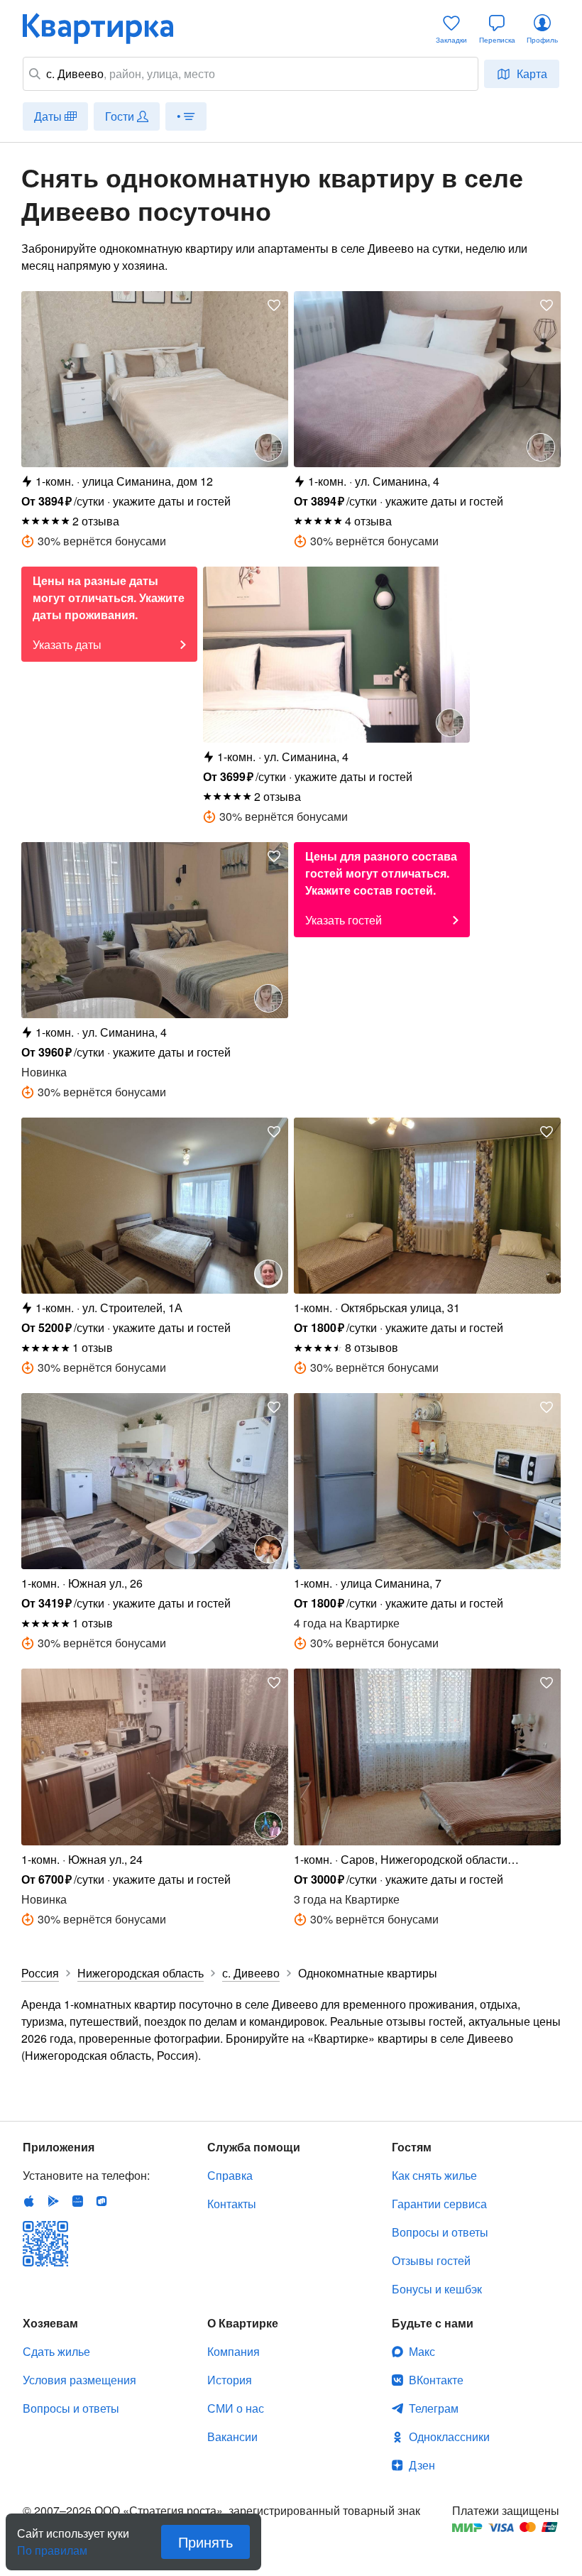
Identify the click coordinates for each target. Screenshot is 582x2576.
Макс (422, 2351)
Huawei (77, 2201)
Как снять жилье (434, 2175)
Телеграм (434, 2408)
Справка (230, 2175)
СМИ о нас (236, 2408)
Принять (205, 2542)
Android (53, 2201)
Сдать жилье (56, 2351)
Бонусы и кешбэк (437, 2289)
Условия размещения (79, 2380)
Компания (234, 2351)
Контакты (232, 2204)
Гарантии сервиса (439, 2204)
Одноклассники (449, 2436)
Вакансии (232, 2436)
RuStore (101, 2201)
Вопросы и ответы (440, 2232)
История (230, 2380)
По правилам (52, 2545)
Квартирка (108, 28)
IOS (29, 2201)
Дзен (422, 2465)
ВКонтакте (436, 2380)
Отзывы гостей (431, 2260)
